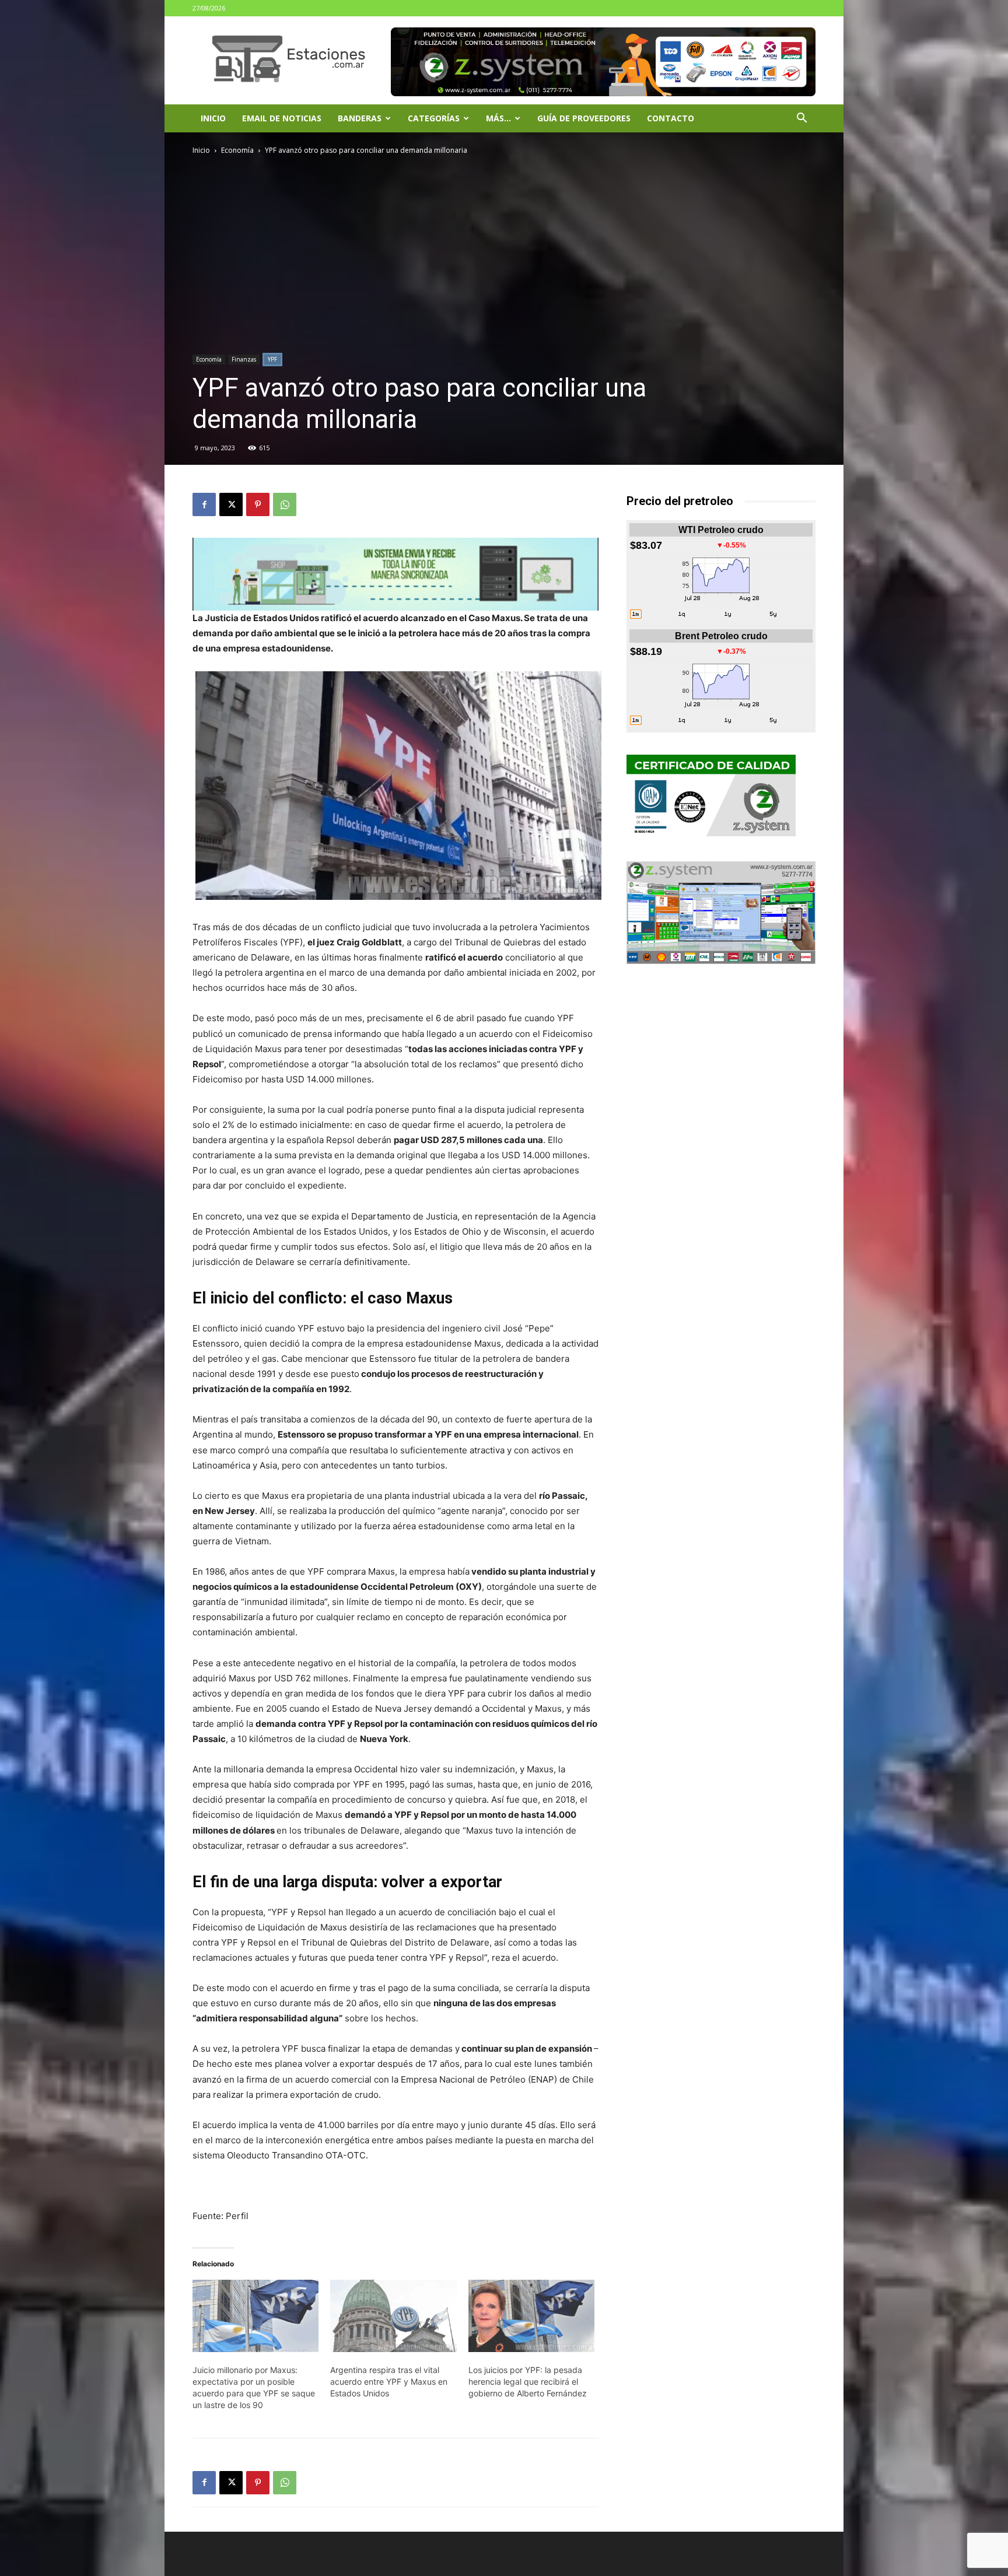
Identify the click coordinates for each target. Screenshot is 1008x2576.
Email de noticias (282, 118)
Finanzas (244, 359)
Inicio (213, 118)
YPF (272, 359)
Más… (498, 118)
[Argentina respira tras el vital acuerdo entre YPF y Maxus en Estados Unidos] (393, 2316)
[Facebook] (204, 504)
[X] (231, 504)
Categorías (434, 118)
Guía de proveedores (584, 118)
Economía (237, 150)
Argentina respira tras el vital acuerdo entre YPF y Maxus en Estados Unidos (389, 2382)
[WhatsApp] (285, 504)
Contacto (671, 118)
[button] (801, 119)
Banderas (360, 118)
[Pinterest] (258, 504)
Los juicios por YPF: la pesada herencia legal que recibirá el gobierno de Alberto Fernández (528, 2382)
